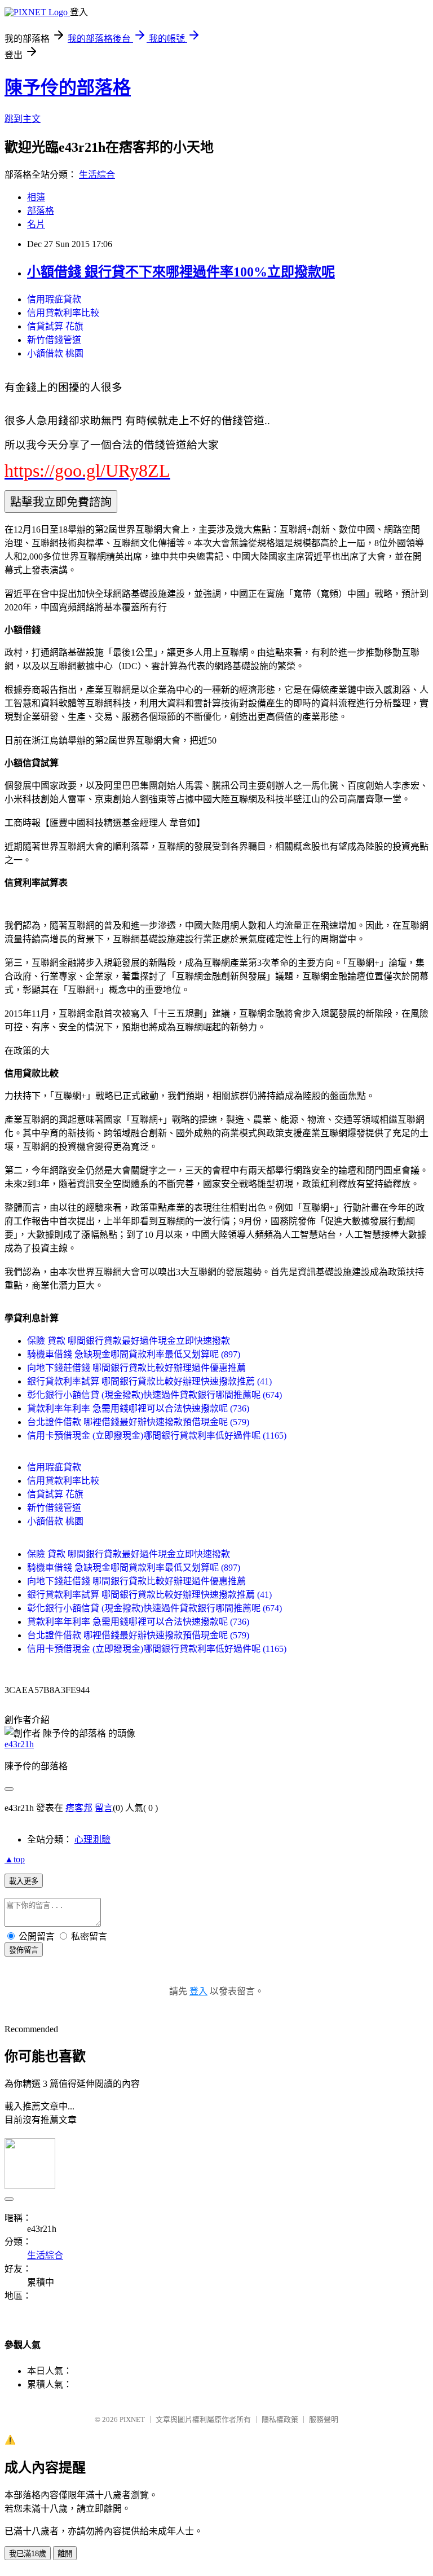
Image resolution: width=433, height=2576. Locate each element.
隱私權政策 (280, 2419)
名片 (36, 224)
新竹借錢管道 (54, 340)
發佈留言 (24, 1950)
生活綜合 (97, 175)
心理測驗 (92, 1839)
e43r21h (19, 1744)
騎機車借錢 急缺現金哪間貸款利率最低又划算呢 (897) (134, 1354)
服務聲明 (324, 2419)
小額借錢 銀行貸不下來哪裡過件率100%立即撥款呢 (181, 272)
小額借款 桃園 (55, 353)
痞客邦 (79, 1808)
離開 (65, 2554)
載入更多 (24, 1881)
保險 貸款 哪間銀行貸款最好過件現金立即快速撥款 (129, 1341)
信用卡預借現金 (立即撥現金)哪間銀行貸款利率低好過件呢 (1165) (157, 1436)
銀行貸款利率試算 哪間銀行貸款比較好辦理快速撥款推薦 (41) (149, 1381)
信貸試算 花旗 (55, 326)
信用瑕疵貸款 (54, 299)
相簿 (36, 197)
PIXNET (132, 2419)
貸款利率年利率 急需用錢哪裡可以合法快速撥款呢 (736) (138, 1408)
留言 (104, 1808)
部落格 (41, 211)
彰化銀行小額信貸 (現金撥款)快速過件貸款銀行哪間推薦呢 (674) (154, 1395)
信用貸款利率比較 (63, 313)
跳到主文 (23, 119)
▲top (15, 1859)
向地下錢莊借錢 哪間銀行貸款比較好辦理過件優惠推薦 (136, 1368)
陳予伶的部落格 (68, 87)
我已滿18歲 (28, 2554)
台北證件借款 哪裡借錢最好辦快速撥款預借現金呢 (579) (138, 1422)
